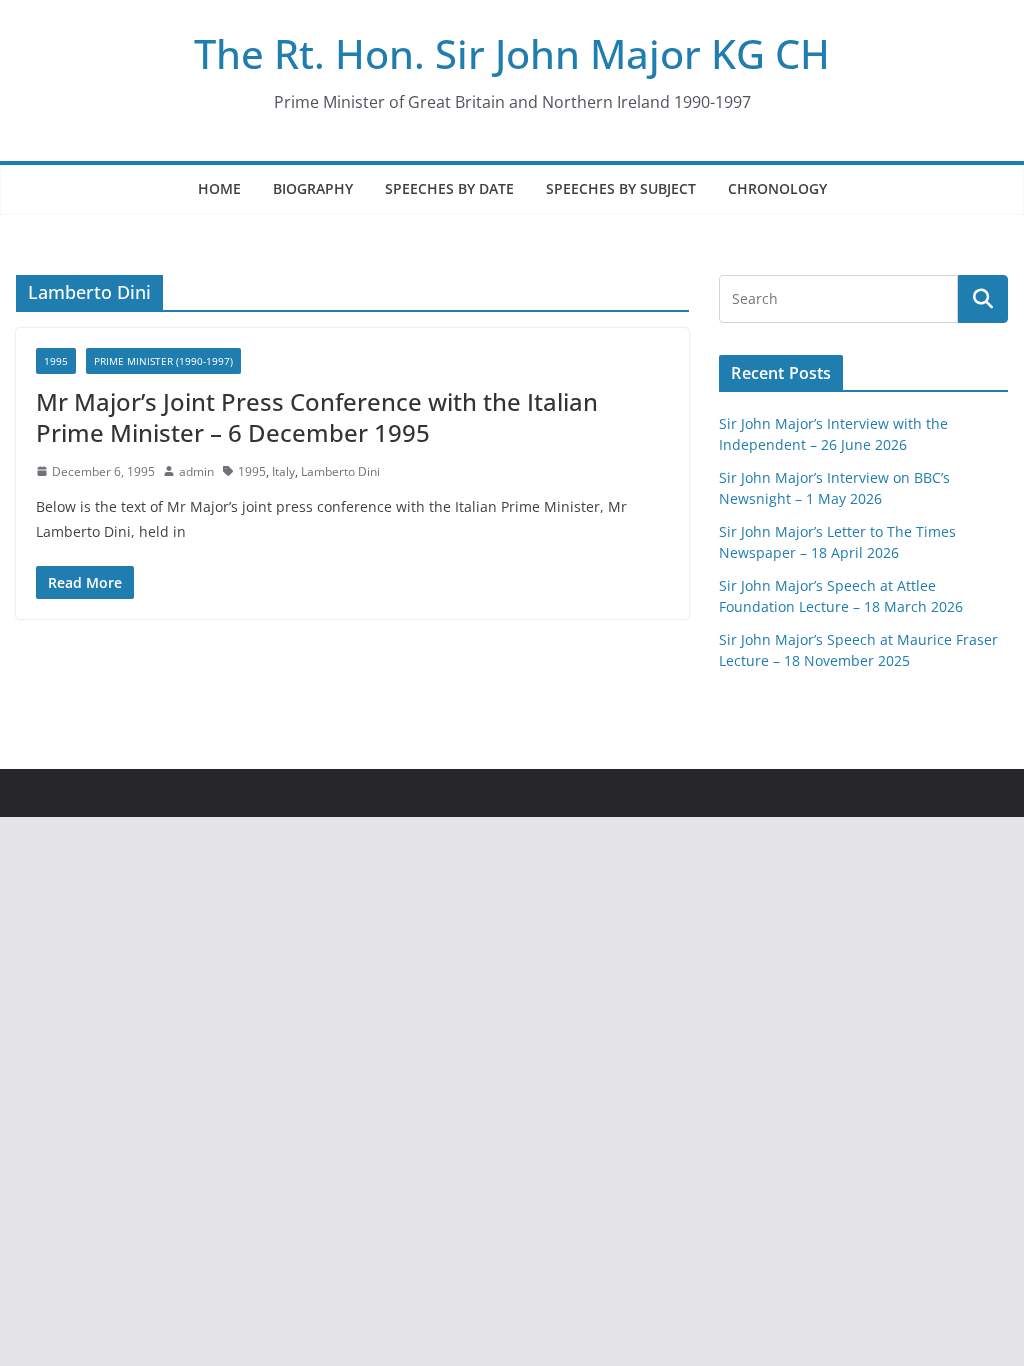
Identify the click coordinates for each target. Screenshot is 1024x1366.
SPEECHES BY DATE (449, 188)
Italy (283, 471)
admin (196, 471)
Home (219, 188)
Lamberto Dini (340, 471)
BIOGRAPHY (313, 188)
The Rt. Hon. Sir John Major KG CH (512, 53)
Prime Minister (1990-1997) (163, 361)
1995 (56, 361)
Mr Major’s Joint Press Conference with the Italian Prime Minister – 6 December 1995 (317, 417)
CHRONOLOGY (777, 188)
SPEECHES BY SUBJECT (621, 188)
